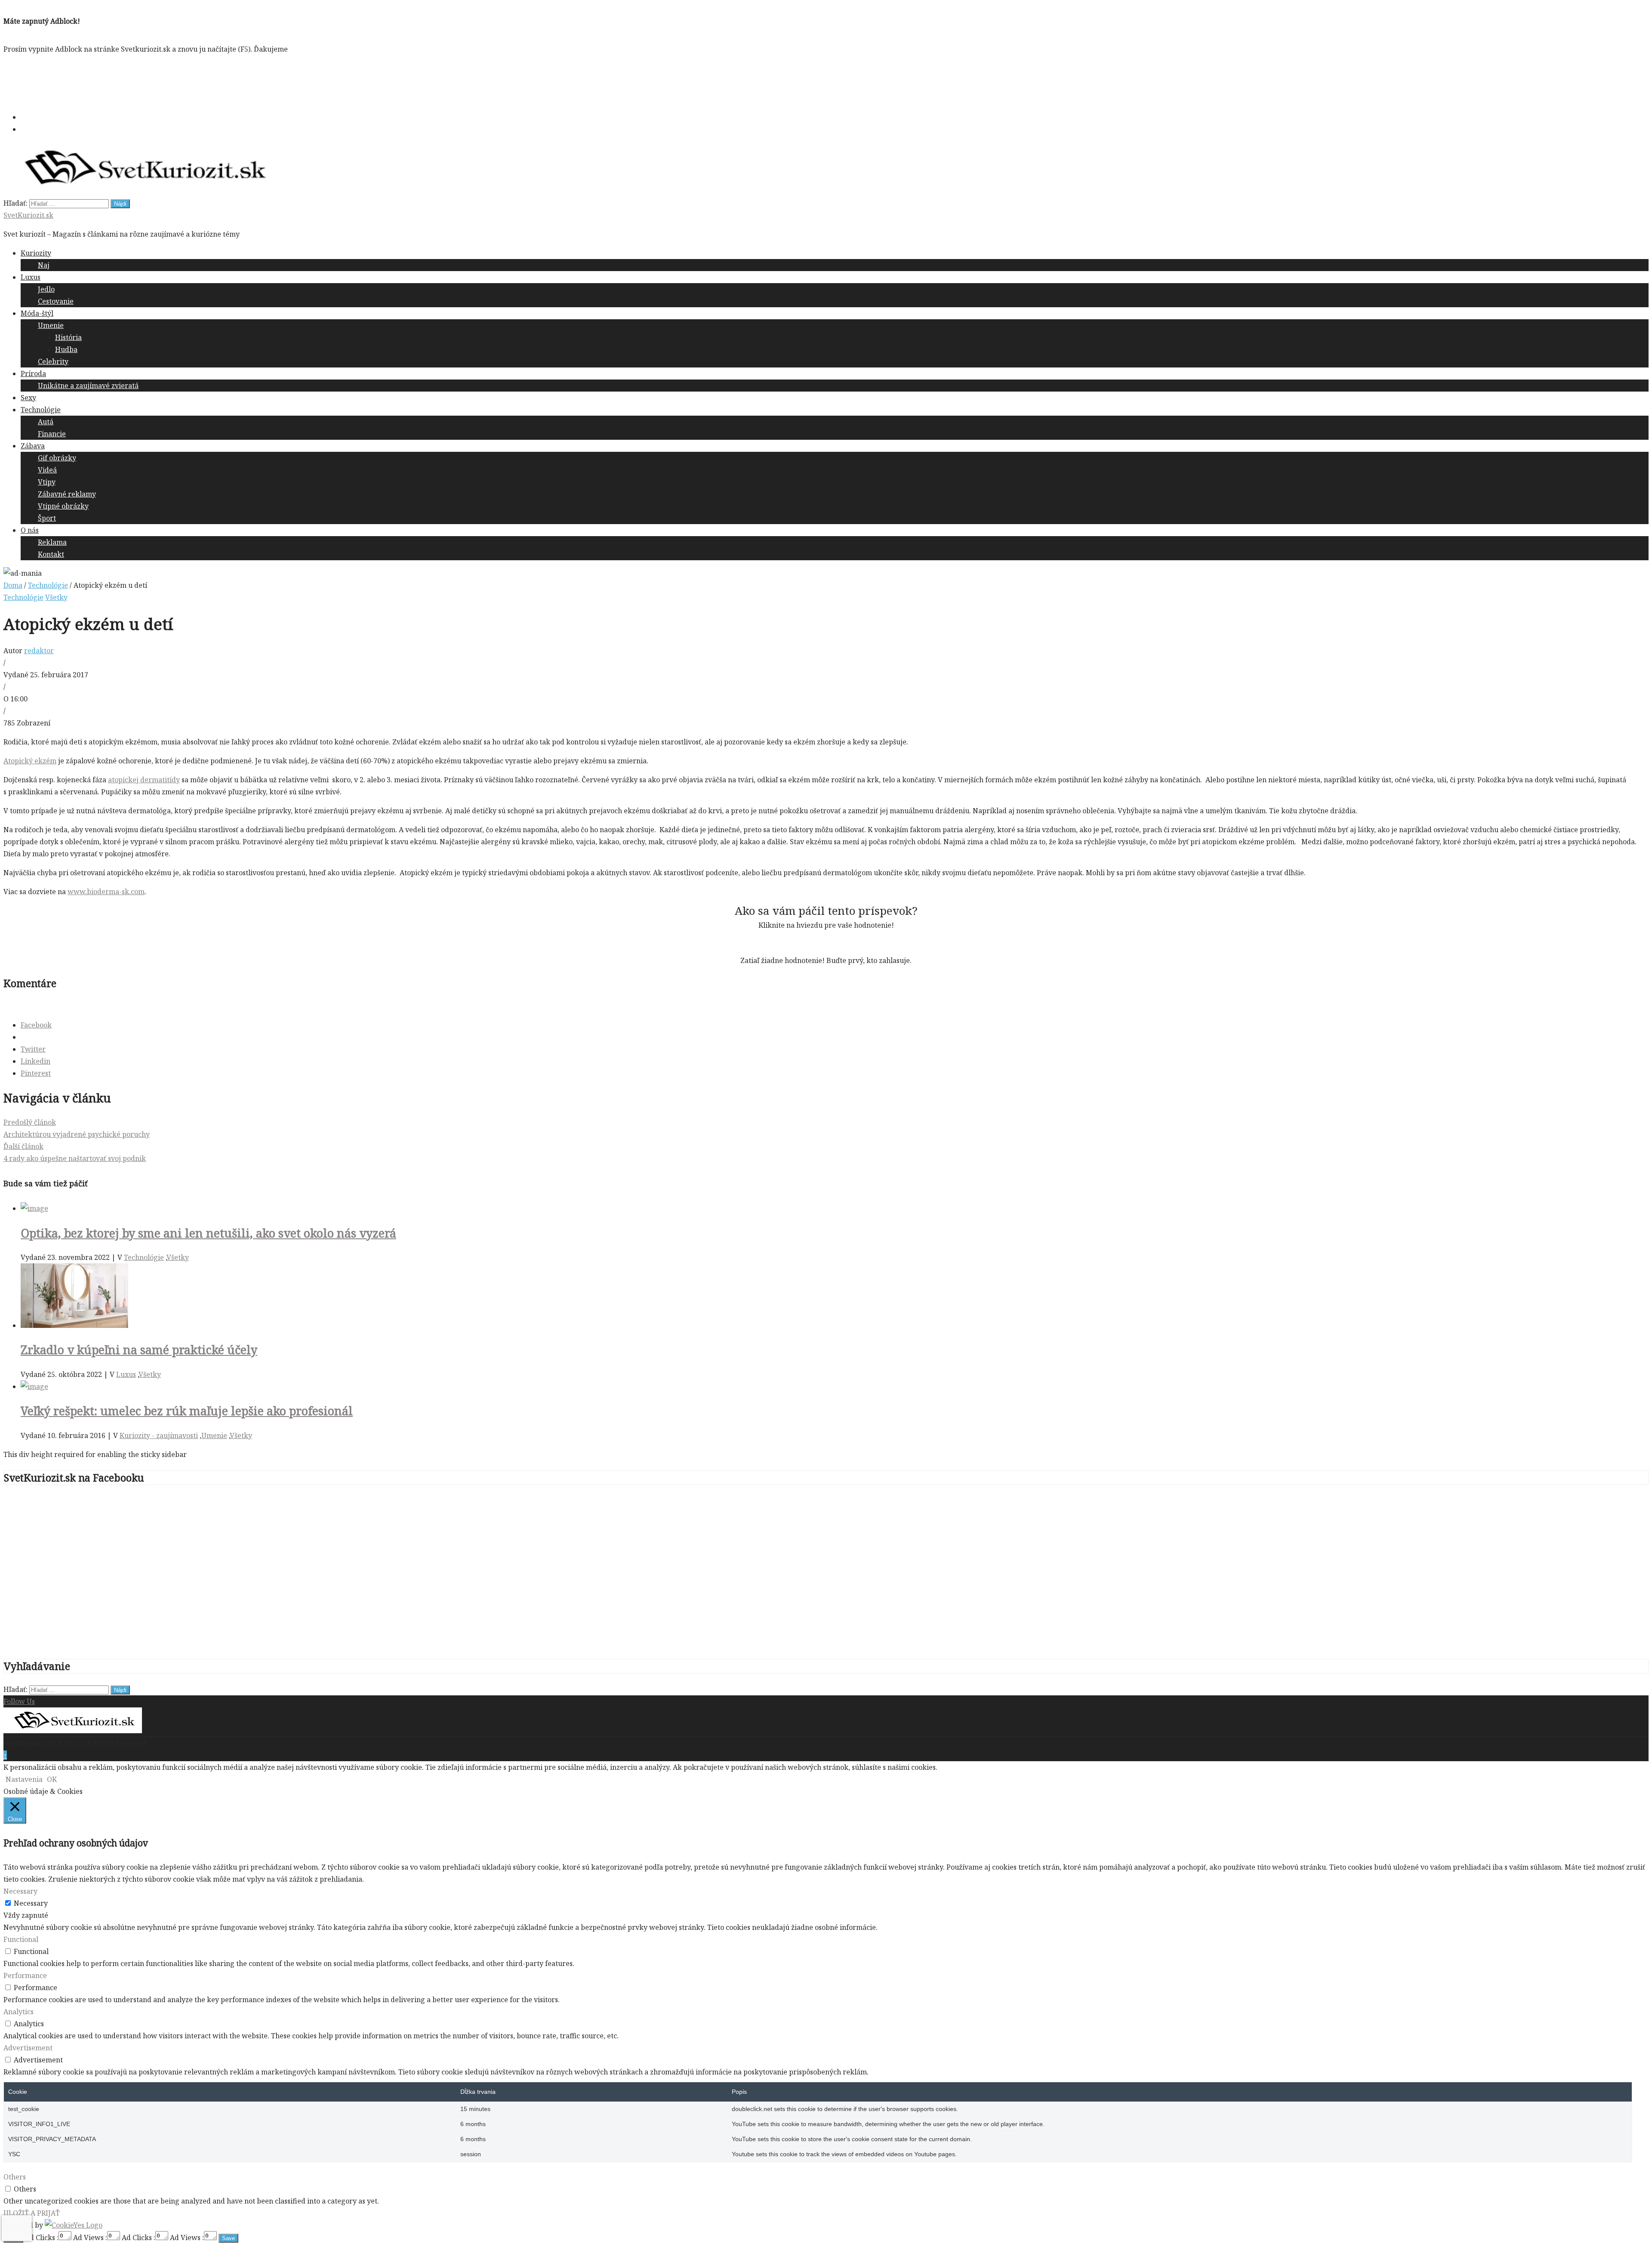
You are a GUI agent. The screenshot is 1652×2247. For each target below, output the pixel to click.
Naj (44, 265)
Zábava (33, 446)
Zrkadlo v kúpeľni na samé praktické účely (139, 1350)
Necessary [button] (20, 1891)
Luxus (31, 277)
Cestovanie (56, 301)
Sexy (28, 398)
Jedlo (46, 289)
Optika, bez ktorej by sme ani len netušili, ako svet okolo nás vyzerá (208, 1233)
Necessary (31, 1903)
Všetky (56, 597)
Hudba (66, 349)
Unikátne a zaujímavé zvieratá (88, 386)
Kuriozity (36, 253)
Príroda (33, 373)
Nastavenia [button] (24, 1779)
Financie (52, 434)
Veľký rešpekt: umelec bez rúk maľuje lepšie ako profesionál (187, 1411)
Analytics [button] (18, 2012)
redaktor (39, 651)
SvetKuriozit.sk (28, 215)
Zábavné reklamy (67, 494)
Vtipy (47, 482)
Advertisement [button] (28, 2048)
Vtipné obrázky (63, 506)
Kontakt (51, 554)
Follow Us (19, 1701)
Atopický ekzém (30, 761)
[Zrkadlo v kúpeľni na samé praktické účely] (74, 1325)
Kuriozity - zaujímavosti (159, 1435)
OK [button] (52, 1779)
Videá (47, 470)
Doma (13, 585)
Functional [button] (21, 1939)
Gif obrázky (57, 458)
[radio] (796, 943)
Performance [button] (25, 1975)
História (68, 337)
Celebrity (53, 361)
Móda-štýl (37, 313)
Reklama (52, 542)
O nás (30, 530)
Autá (46, 422)
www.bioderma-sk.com (106, 892)
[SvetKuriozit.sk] (73, 1731)
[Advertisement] (160, 81)
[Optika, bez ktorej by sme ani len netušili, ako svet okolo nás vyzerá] (34, 1208)
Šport (47, 518)
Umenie (51, 325)
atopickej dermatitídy (144, 780)
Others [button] (15, 2177)
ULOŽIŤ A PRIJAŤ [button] (32, 2213)
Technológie (41, 410)
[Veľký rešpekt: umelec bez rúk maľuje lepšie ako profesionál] (34, 1386)
